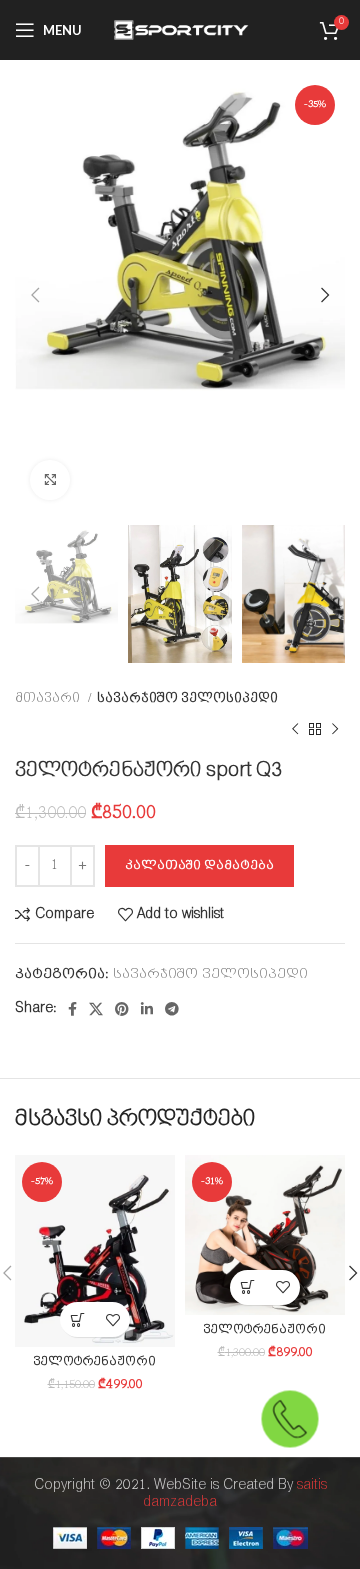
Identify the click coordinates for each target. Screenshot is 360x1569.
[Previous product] (295, 729)
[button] (77, 1319)
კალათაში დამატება (199, 865)
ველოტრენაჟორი (95, 1362)
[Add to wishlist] (112, 1319)
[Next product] (335, 729)
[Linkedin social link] (147, 1009)
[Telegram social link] (172, 1009)
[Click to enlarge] (50, 480)
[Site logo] (180, 29)
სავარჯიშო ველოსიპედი (187, 698)
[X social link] (96, 1009)
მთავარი (49, 698)
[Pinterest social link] (122, 1009)
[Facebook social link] (72, 1009)
